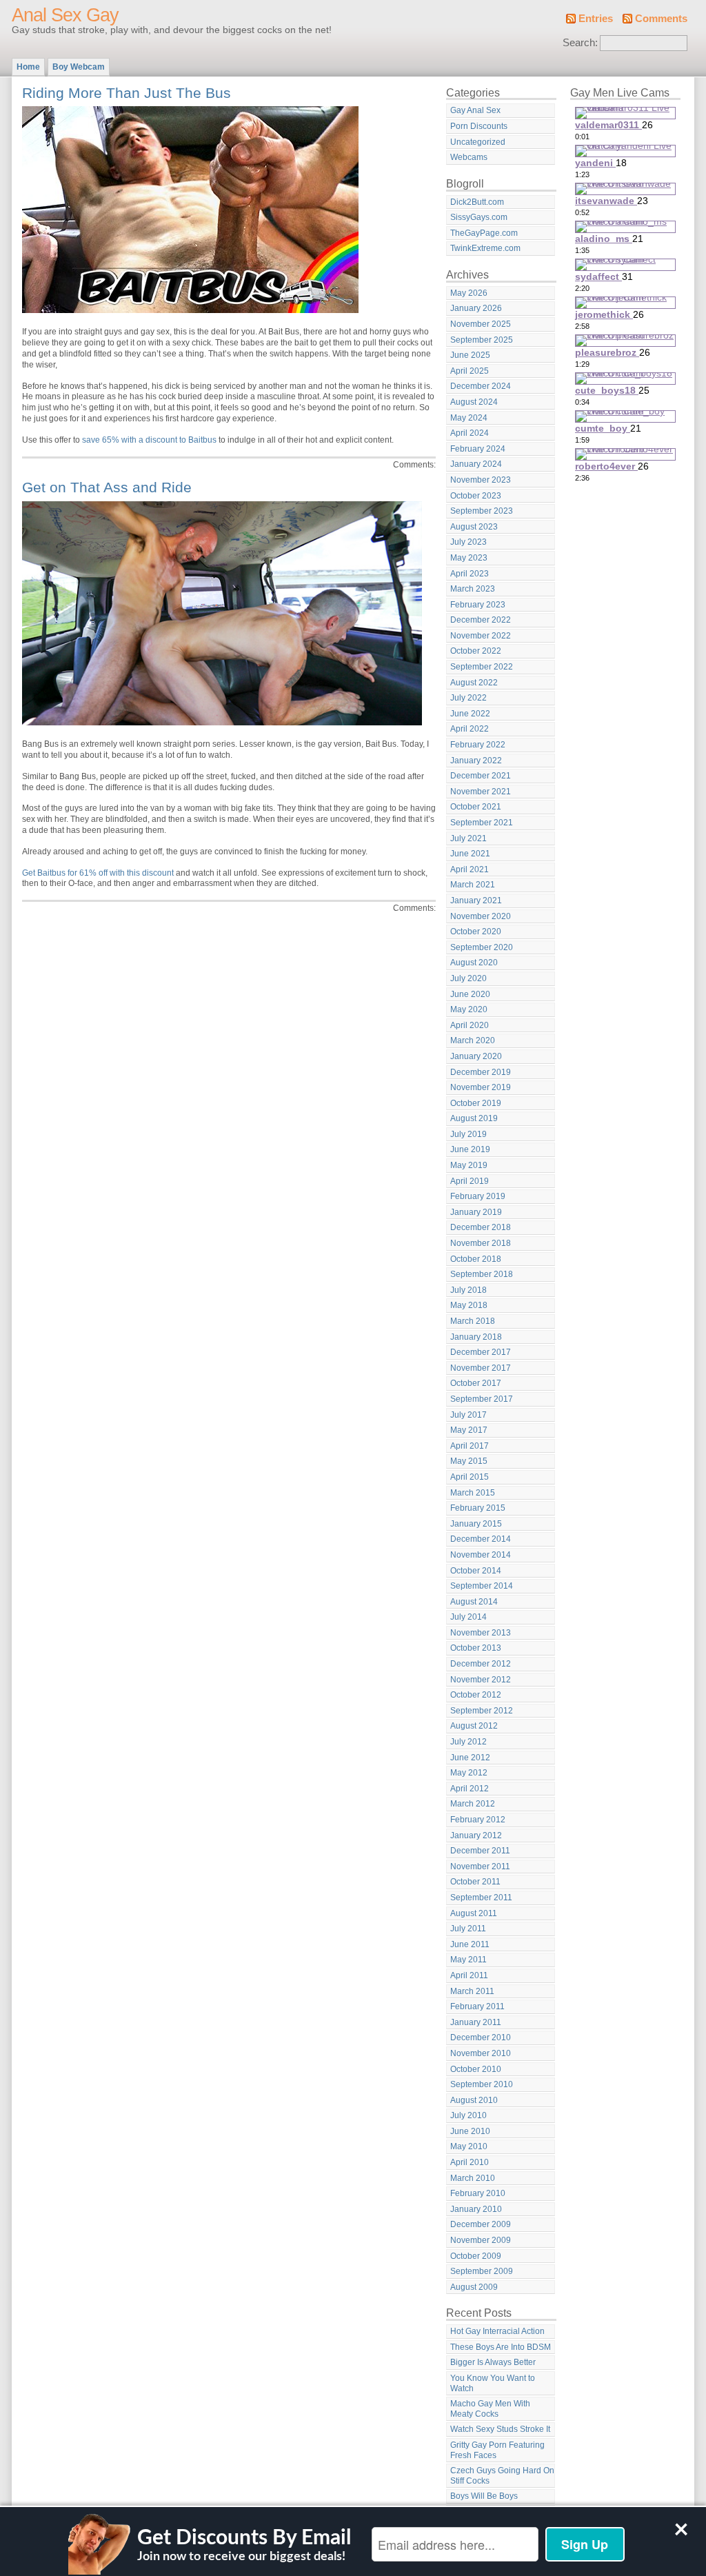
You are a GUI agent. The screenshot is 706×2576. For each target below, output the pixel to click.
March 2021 (473, 885)
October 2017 (476, 1383)
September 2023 (482, 511)
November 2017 (481, 1368)
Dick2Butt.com (477, 202)
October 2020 (476, 932)
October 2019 (476, 1103)
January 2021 (476, 900)
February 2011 (477, 2006)
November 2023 (481, 480)
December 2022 (481, 620)
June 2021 (470, 854)
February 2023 (478, 605)
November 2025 (481, 324)
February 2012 (478, 1820)
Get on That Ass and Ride (107, 487)
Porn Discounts (479, 126)
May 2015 (469, 1461)
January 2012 (476, 1835)
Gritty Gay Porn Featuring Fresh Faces (497, 2450)
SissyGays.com (479, 217)
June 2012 (470, 1758)
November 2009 (481, 2240)
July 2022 (468, 698)
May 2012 (469, 1773)
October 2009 (476, 2256)
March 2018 (473, 1321)
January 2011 (476, 2022)
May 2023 (469, 558)
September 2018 (482, 1274)
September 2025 (482, 340)
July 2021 (468, 838)
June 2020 (470, 994)
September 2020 (482, 947)
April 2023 (470, 574)
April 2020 (470, 1025)
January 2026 (476, 308)
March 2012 (473, 1804)
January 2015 (476, 1524)
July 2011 (468, 1929)
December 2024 (481, 386)
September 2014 (482, 1586)
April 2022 (470, 729)
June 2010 (470, 2131)
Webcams (469, 157)
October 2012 (476, 1695)
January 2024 (476, 464)
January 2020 (476, 1056)
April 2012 (470, 1789)
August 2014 (474, 1602)
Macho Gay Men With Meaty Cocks (490, 2409)
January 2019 (476, 1212)
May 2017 (469, 1430)
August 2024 (474, 402)
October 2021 (476, 807)
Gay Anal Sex (475, 110)
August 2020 (474, 963)
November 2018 (481, 1243)
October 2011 (475, 1882)
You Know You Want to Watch (493, 2383)
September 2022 (482, 667)
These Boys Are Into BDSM (501, 2347)
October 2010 (476, 2069)
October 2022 (476, 651)
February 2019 (478, 1196)
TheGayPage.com (484, 233)
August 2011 (474, 1913)
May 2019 (469, 1165)
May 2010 (469, 2146)
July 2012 (468, 1742)
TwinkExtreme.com (485, 248)
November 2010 (481, 2053)
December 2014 (481, 1539)
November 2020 (481, 916)
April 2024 (470, 433)
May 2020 (469, 1009)
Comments (661, 19)
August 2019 (474, 1118)
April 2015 (470, 1477)
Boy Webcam (79, 67)
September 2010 (482, 2084)
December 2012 (481, 1664)
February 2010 (478, 2193)
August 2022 (474, 683)
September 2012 (482, 1711)
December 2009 (481, 2224)
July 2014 (468, 1617)
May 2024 (469, 418)
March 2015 (473, 1493)
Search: (580, 43)
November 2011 (480, 1866)
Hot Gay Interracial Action (497, 2331)
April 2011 (469, 1975)
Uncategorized (478, 142)
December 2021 (481, 776)
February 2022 (478, 745)
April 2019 (470, 1181)
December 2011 (480, 1851)
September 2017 (482, 1399)
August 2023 (474, 527)
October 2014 (476, 1571)
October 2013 (476, 1648)
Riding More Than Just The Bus (127, 93)
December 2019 (481, 1072)
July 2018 (468, 1290)
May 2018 (469, 1305)
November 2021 (481, 792)
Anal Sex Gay (65, 15)
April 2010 (470, 2162)
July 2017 (468, 1415)
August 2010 (474, 2100)
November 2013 (481, 1633)
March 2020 (473, 1040)
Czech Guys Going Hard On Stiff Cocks (502, 2476)
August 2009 (474, 2287)
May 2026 (469, 293)
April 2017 (470, 1446)
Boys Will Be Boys (484, 2496)
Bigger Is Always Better (493, 2362)
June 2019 (470, 1149)
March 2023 (473, 589)
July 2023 (468, 542)
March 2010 (473, 2178)
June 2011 (470, 1944)
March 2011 (472, 1991)
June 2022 (470, 714)
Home (28, 67)
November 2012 (481, 1680)
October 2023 (476, 496)
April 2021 (470, 869)
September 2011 (481, 1898)
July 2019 (468, 1134)
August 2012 (474, 1726)
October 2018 (476, 1259)
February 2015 (478, 1508)
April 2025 (470, 371)
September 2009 (482, 2271)
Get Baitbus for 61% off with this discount (98, 873)
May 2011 (468, 1960)
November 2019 (481, 1087)
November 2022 (481, 636)
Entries (596, 19)
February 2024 (478, 449)
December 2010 (481, 2037)
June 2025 (470, 355)
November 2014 (481, 1555)
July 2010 (468, 2115)
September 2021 (482, 823)
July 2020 (468, 978)
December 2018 (481, 1227)
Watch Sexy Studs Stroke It (500, 2429)
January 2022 (476, 761)
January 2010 (476, 2209)
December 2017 (481, 1352)
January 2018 (476, 1337)
